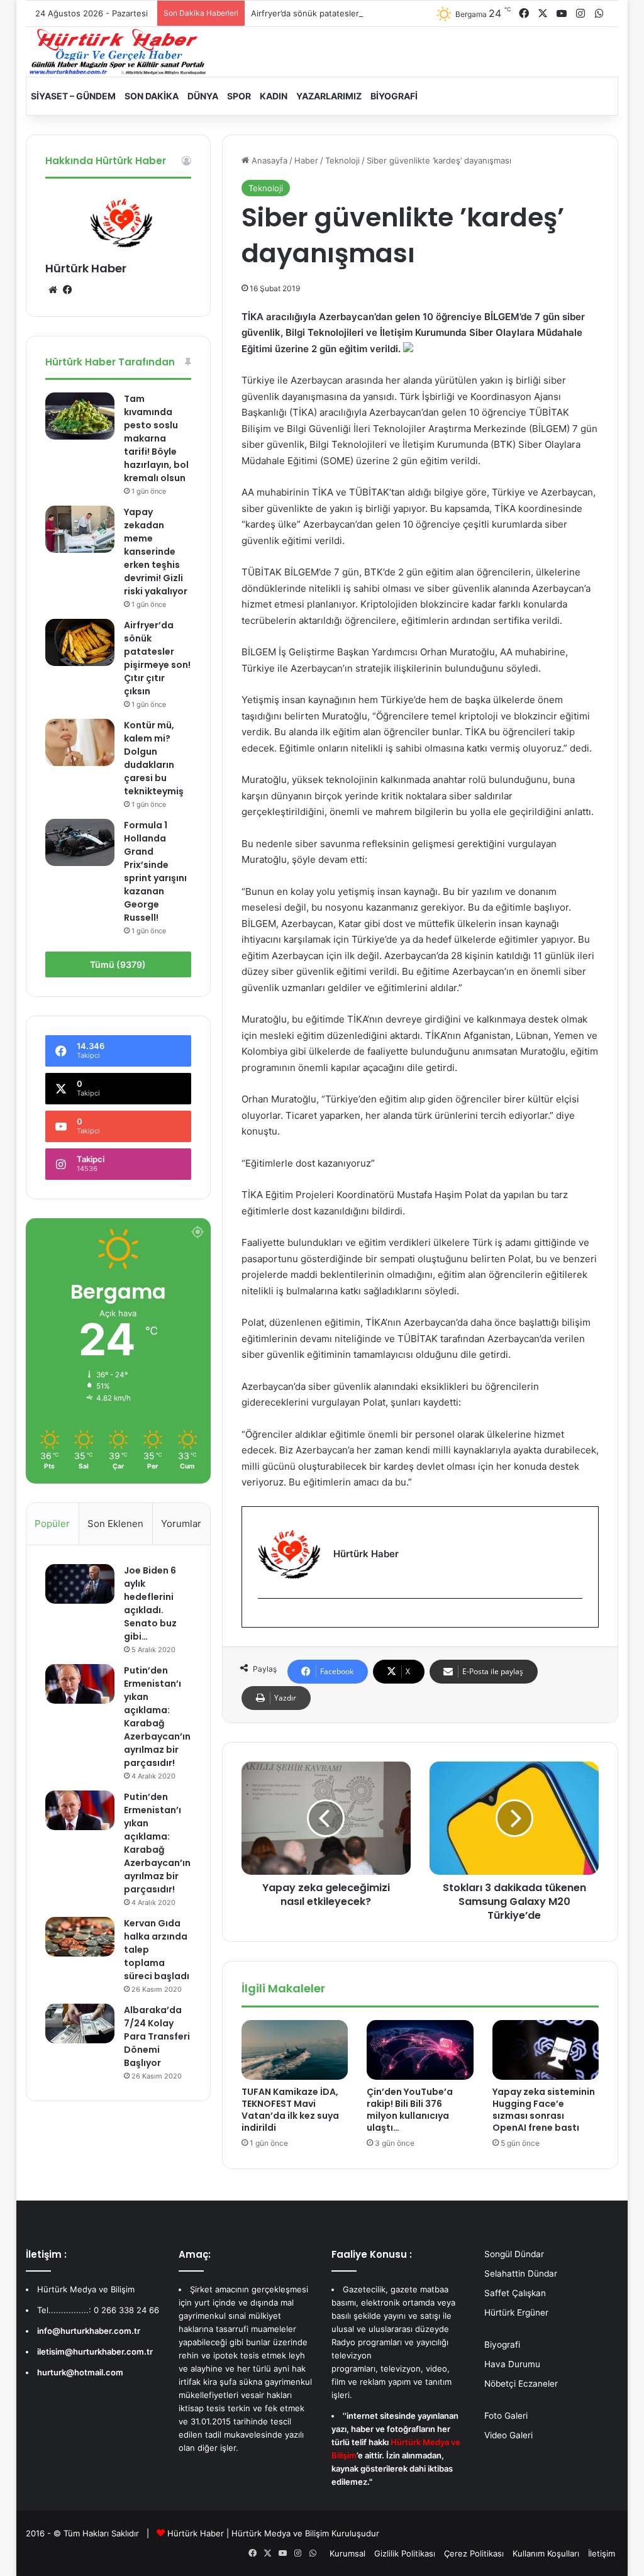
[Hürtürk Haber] (118, 52)
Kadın (274, 96)
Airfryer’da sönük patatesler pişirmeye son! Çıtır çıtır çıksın (365, 13)
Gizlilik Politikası (405, 2553)
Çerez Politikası (474, 2553)
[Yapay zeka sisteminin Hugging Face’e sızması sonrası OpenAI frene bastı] (546, 2050)
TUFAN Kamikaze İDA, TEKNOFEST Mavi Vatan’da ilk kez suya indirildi (290, 2110)
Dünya (203, 96)
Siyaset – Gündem (73, 96)
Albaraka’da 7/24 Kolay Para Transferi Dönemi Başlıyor (157, 2036)
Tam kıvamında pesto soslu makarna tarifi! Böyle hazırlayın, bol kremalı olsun (156, 438)
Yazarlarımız (329, 96)
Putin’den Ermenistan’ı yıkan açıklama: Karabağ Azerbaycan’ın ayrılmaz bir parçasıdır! (157, 1717)
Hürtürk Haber (86, 268)
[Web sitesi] (53, 290)
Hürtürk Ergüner (516, 2312)
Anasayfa (268, 160)
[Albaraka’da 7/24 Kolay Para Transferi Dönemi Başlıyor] (80, 2023)
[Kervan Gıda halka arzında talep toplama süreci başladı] (80, 1936)
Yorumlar (181, 1524)
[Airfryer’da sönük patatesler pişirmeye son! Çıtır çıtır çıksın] (80, 642)
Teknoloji (342, 160)
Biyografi (394, 96)
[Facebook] (265, 1619)
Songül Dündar (514, 2254)
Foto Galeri (506, 2416)
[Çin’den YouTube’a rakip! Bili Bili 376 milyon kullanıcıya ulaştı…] (420, 2050)
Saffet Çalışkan (515, 2293)
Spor (239, 96)
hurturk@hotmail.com (80, 2372)
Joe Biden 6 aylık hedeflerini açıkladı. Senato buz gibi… (150, 1603)
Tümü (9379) (118, 964)
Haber (306, 160)
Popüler (52, 1524)
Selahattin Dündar (521, 2273)
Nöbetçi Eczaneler (521, 2384)
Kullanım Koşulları (546, 2553)
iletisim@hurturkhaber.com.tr (95, 2351)
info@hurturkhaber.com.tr (89, 2331)
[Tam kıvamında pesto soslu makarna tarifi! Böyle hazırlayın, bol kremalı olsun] (80, 416)
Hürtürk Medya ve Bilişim (280, 2533)
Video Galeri (508, 2435)
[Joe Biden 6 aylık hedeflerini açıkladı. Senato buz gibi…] (80, 1584)
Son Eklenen (115, 1524)
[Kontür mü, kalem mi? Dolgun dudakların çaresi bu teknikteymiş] (80, 742)
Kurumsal (347, 2553)
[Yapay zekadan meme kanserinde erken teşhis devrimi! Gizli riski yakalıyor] (80, 529)
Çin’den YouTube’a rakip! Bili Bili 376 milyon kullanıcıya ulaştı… (410, 2110)
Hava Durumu (512, 2364)
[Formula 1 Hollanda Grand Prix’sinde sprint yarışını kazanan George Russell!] (80, 842)
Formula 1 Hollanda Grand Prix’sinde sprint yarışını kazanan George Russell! (155, 871)
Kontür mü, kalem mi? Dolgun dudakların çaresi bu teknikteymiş (154, 758)
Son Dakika (152, 96)
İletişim (602, 2553)
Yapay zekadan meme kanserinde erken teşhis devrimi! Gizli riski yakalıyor (156, 552)
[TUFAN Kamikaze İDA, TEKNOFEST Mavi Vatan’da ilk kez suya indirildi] (295, 2050)
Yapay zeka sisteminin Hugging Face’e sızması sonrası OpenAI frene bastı (544, 2110)
